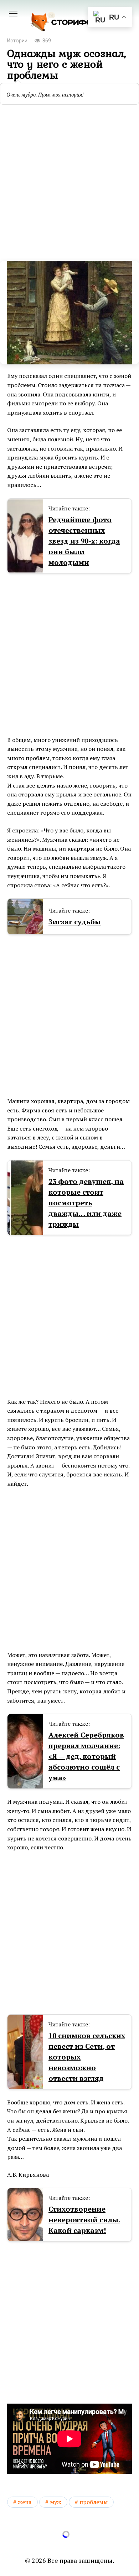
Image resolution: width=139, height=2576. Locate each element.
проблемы (94, 2502)
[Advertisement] (69, 180)
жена (25, 2502)
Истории (17, 41)
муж (56, 2502)
